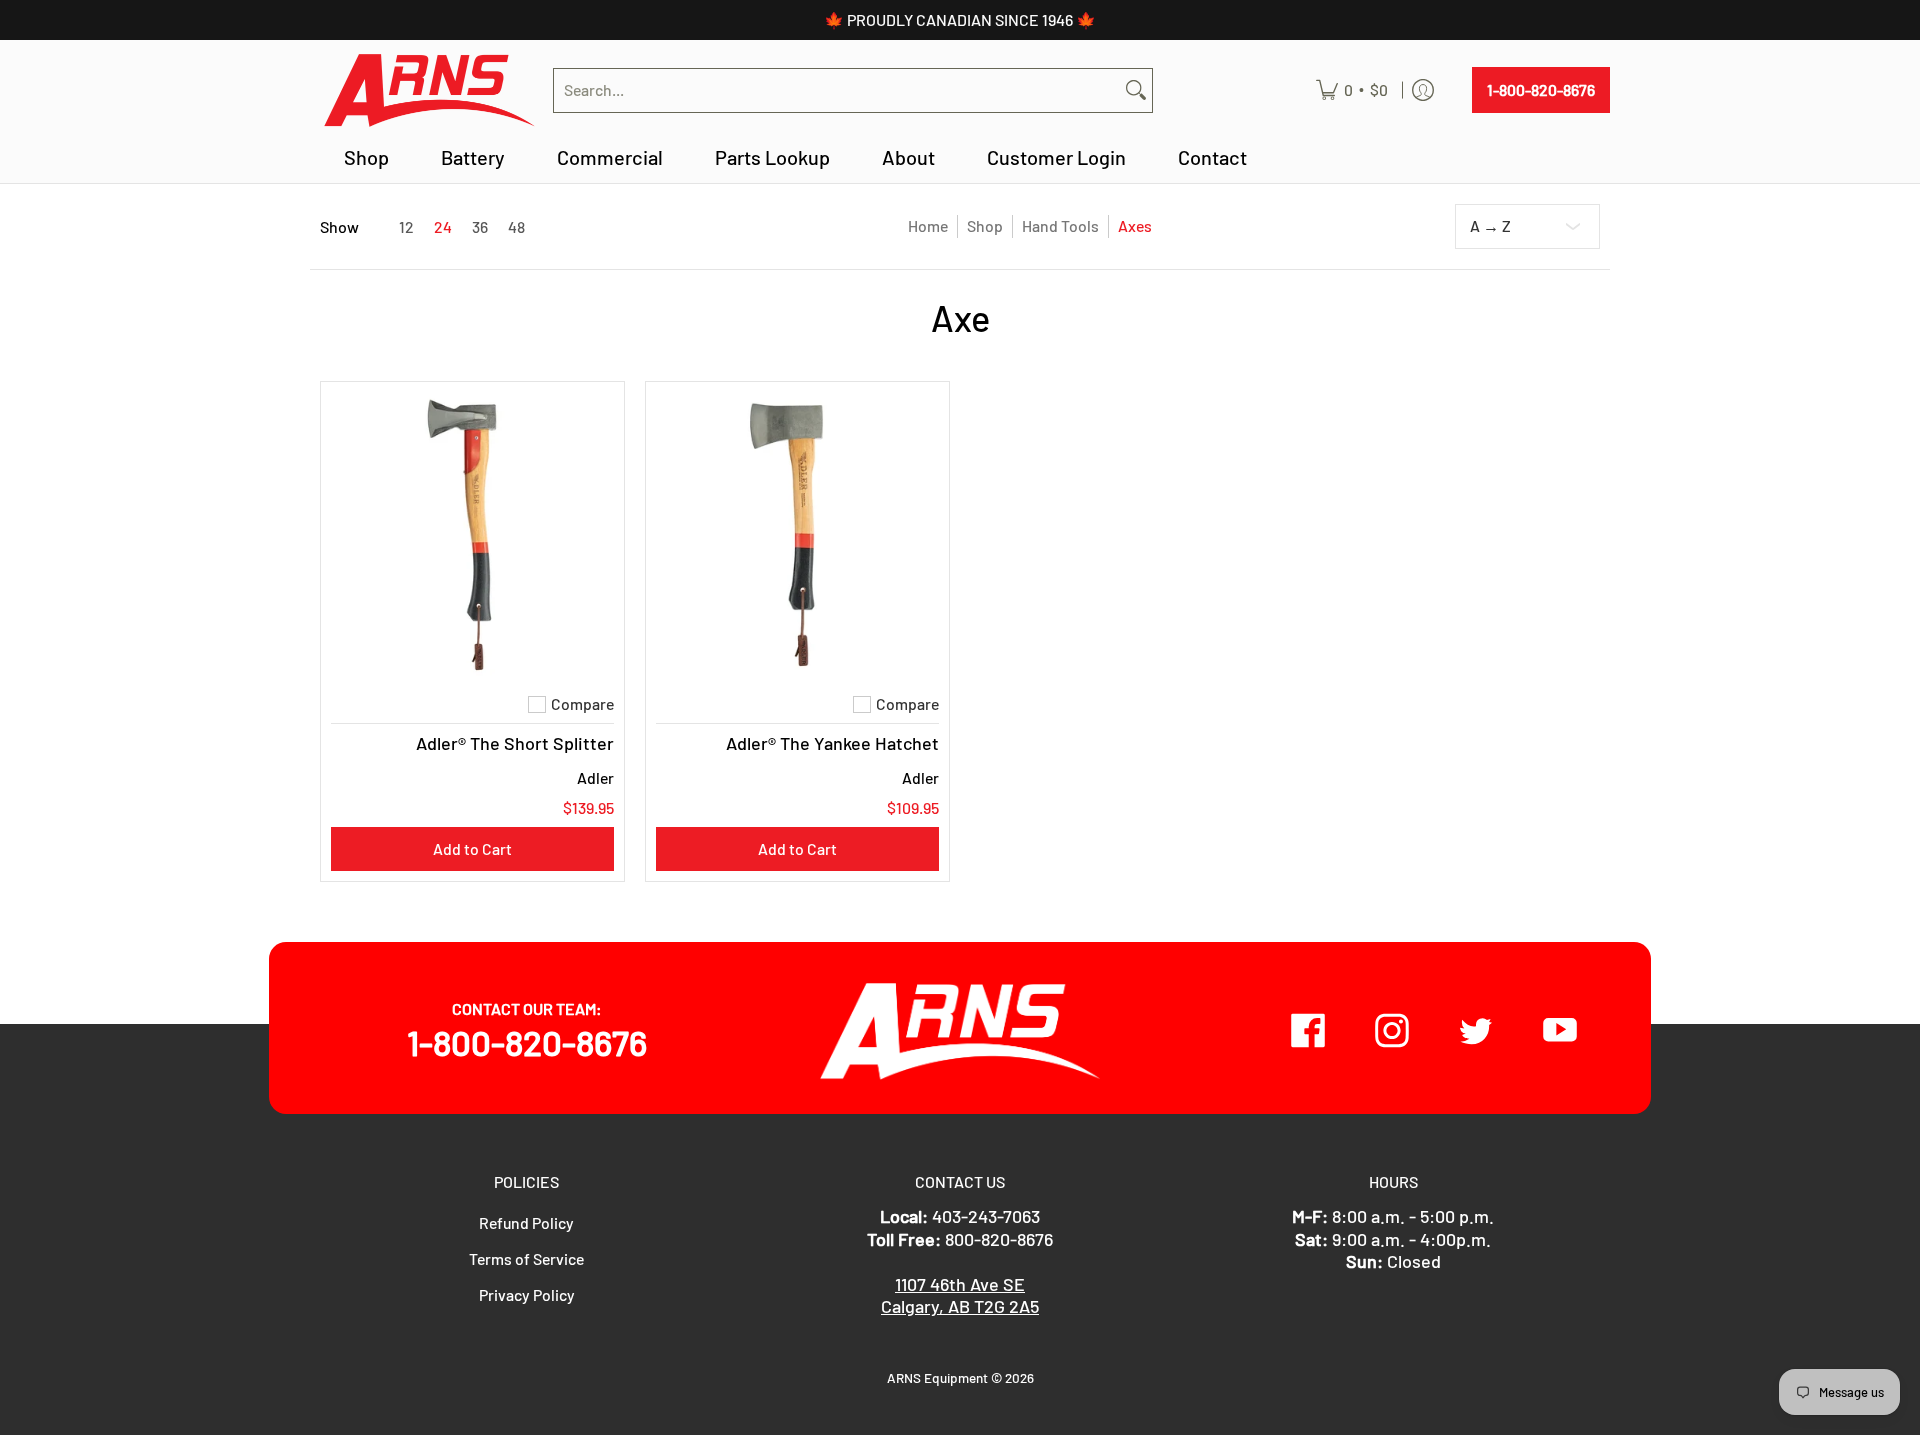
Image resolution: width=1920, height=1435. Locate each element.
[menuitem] (1352, 90)
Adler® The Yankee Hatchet (832, 743)
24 (443, 227)
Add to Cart (472, 848)
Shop (985, 225)
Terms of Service (526, 1258)
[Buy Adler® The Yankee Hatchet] (797, 533)
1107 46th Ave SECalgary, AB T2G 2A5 (960, 1295)
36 (480, 227)
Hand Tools (1060, 225)
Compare (582, 704)
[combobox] (837, 90)
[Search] (1136, 90)
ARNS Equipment (937, 1377)
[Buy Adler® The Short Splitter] (472, 533)
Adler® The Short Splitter (515, 743)
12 (406, 227)
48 (516, 227)
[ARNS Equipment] (429, 90)
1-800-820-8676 (1541, 89)
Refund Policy (526, 1222)
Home (928, 225)
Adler (595, 777)
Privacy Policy (527, 1294)
